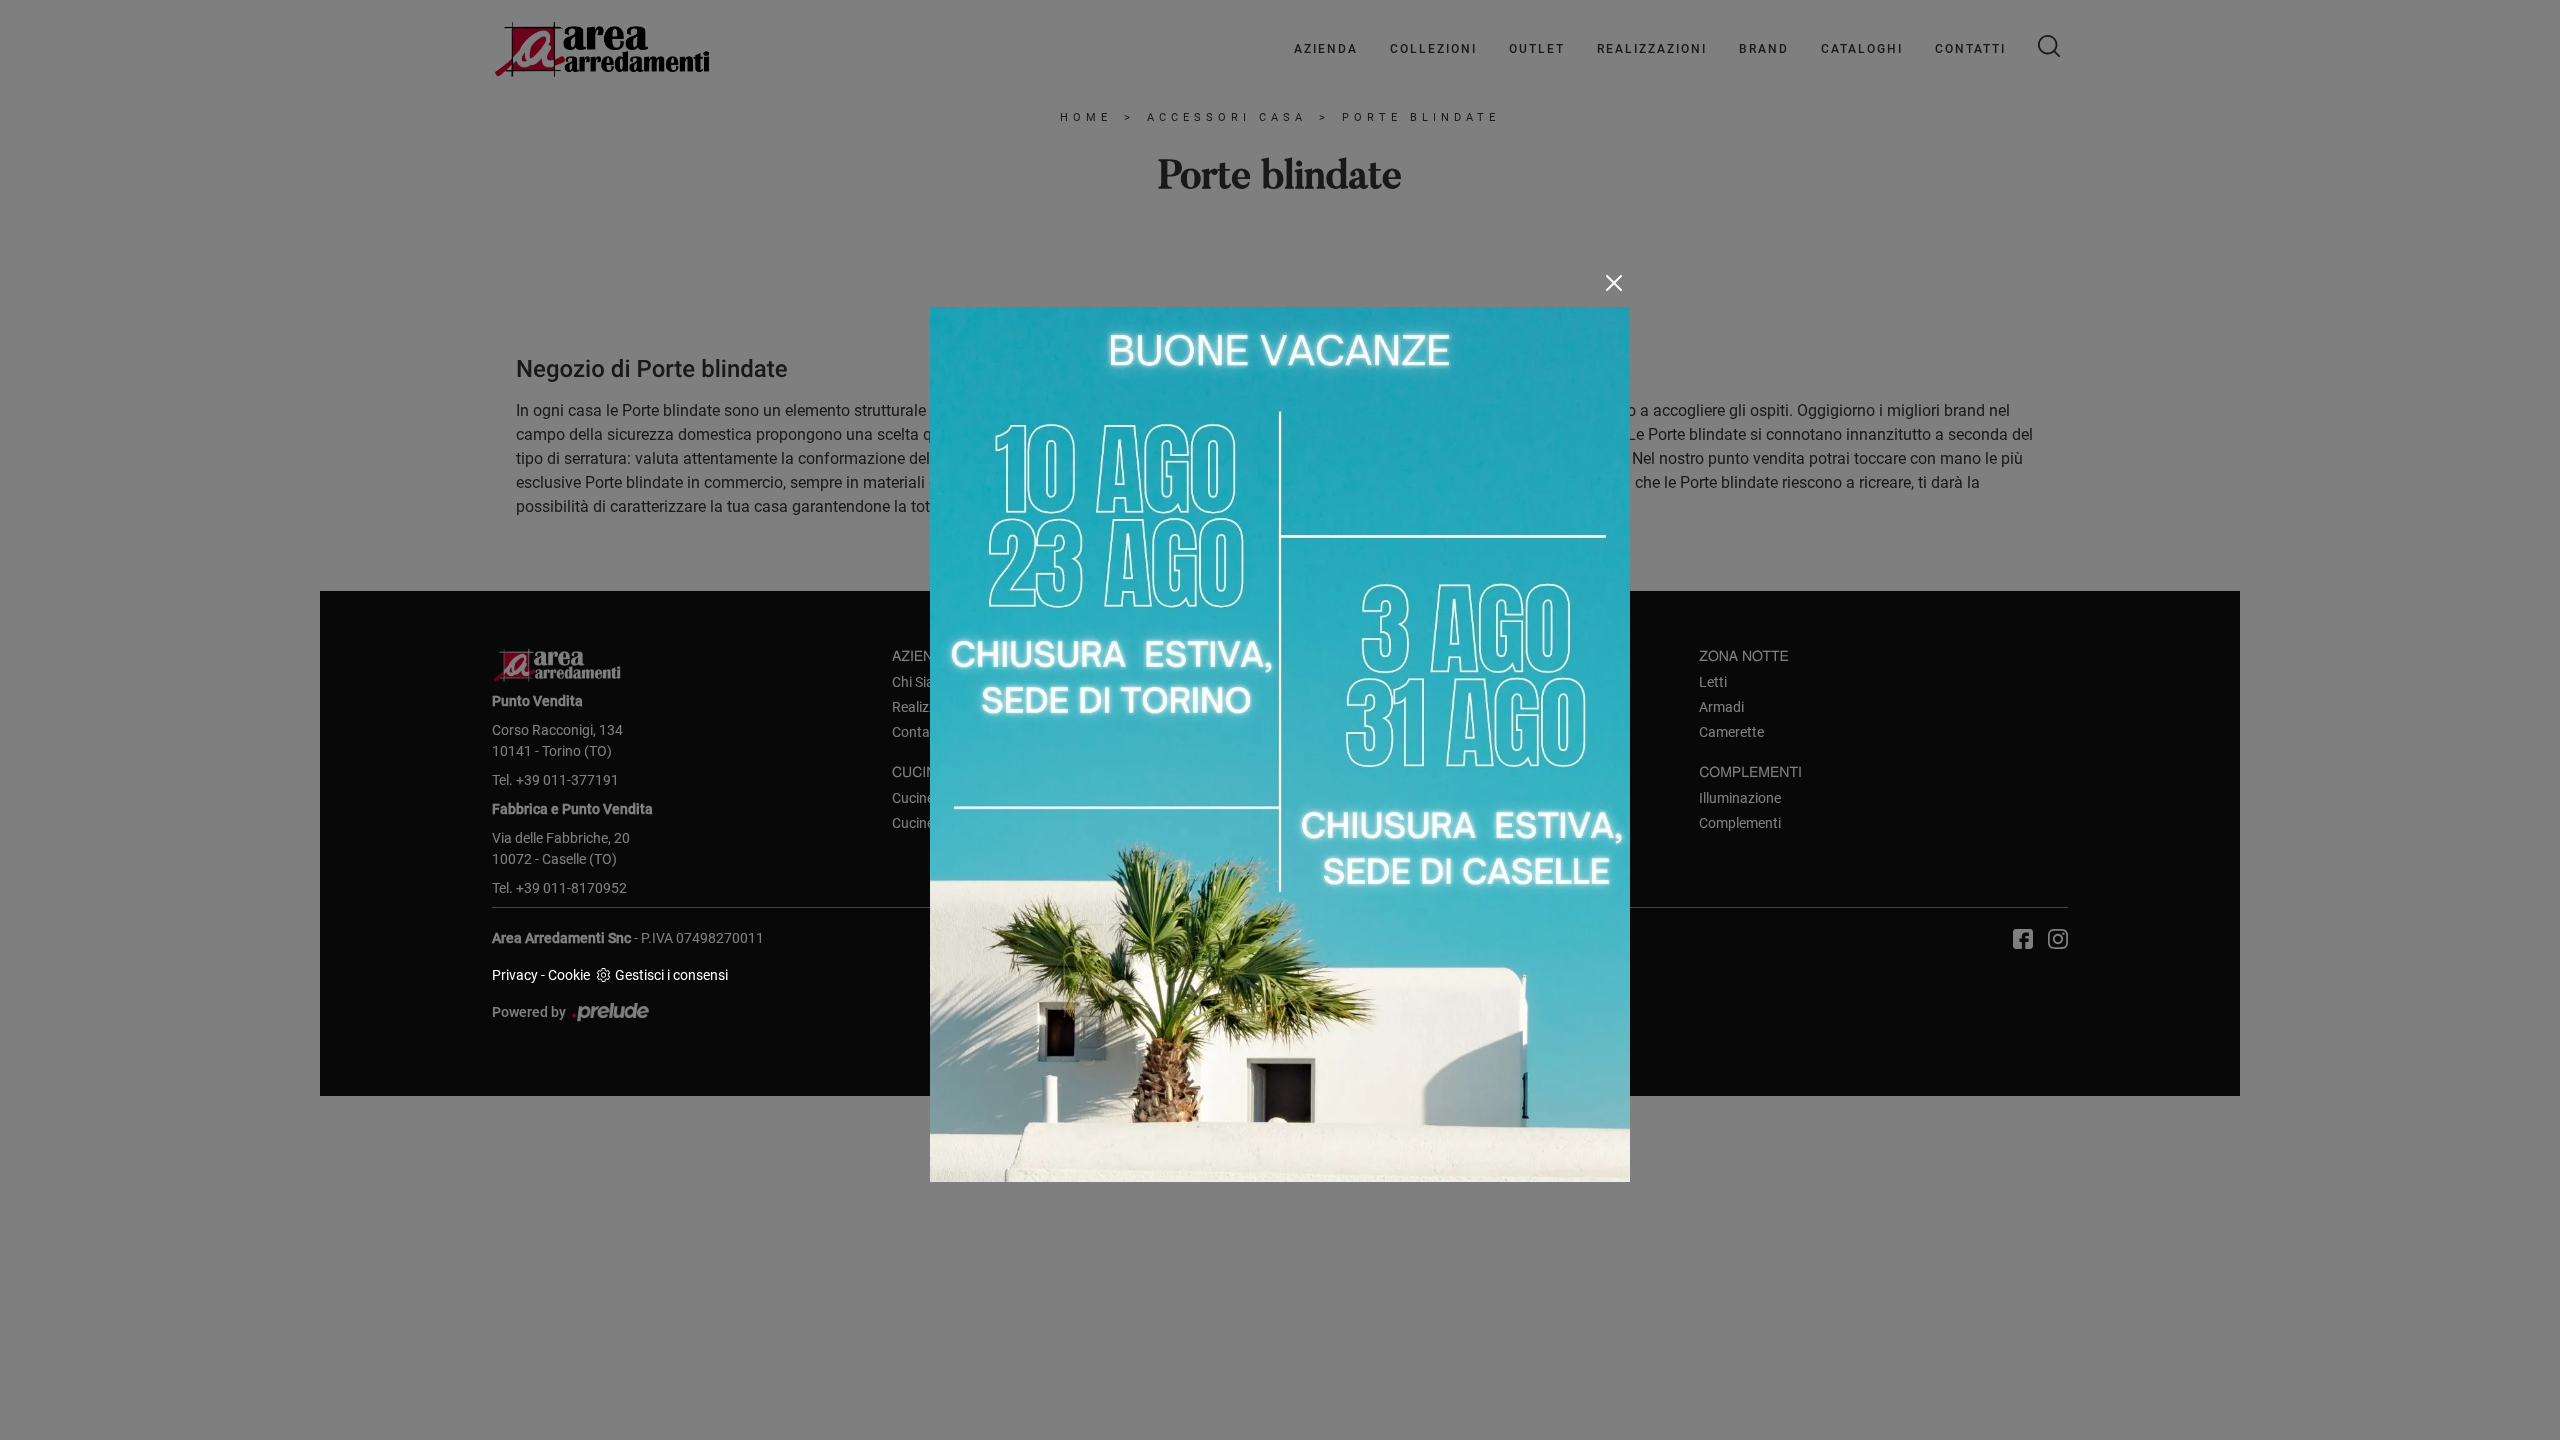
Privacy (515, 975)
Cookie (569, 975)
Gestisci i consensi (671, 975)
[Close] (1614, 283)
